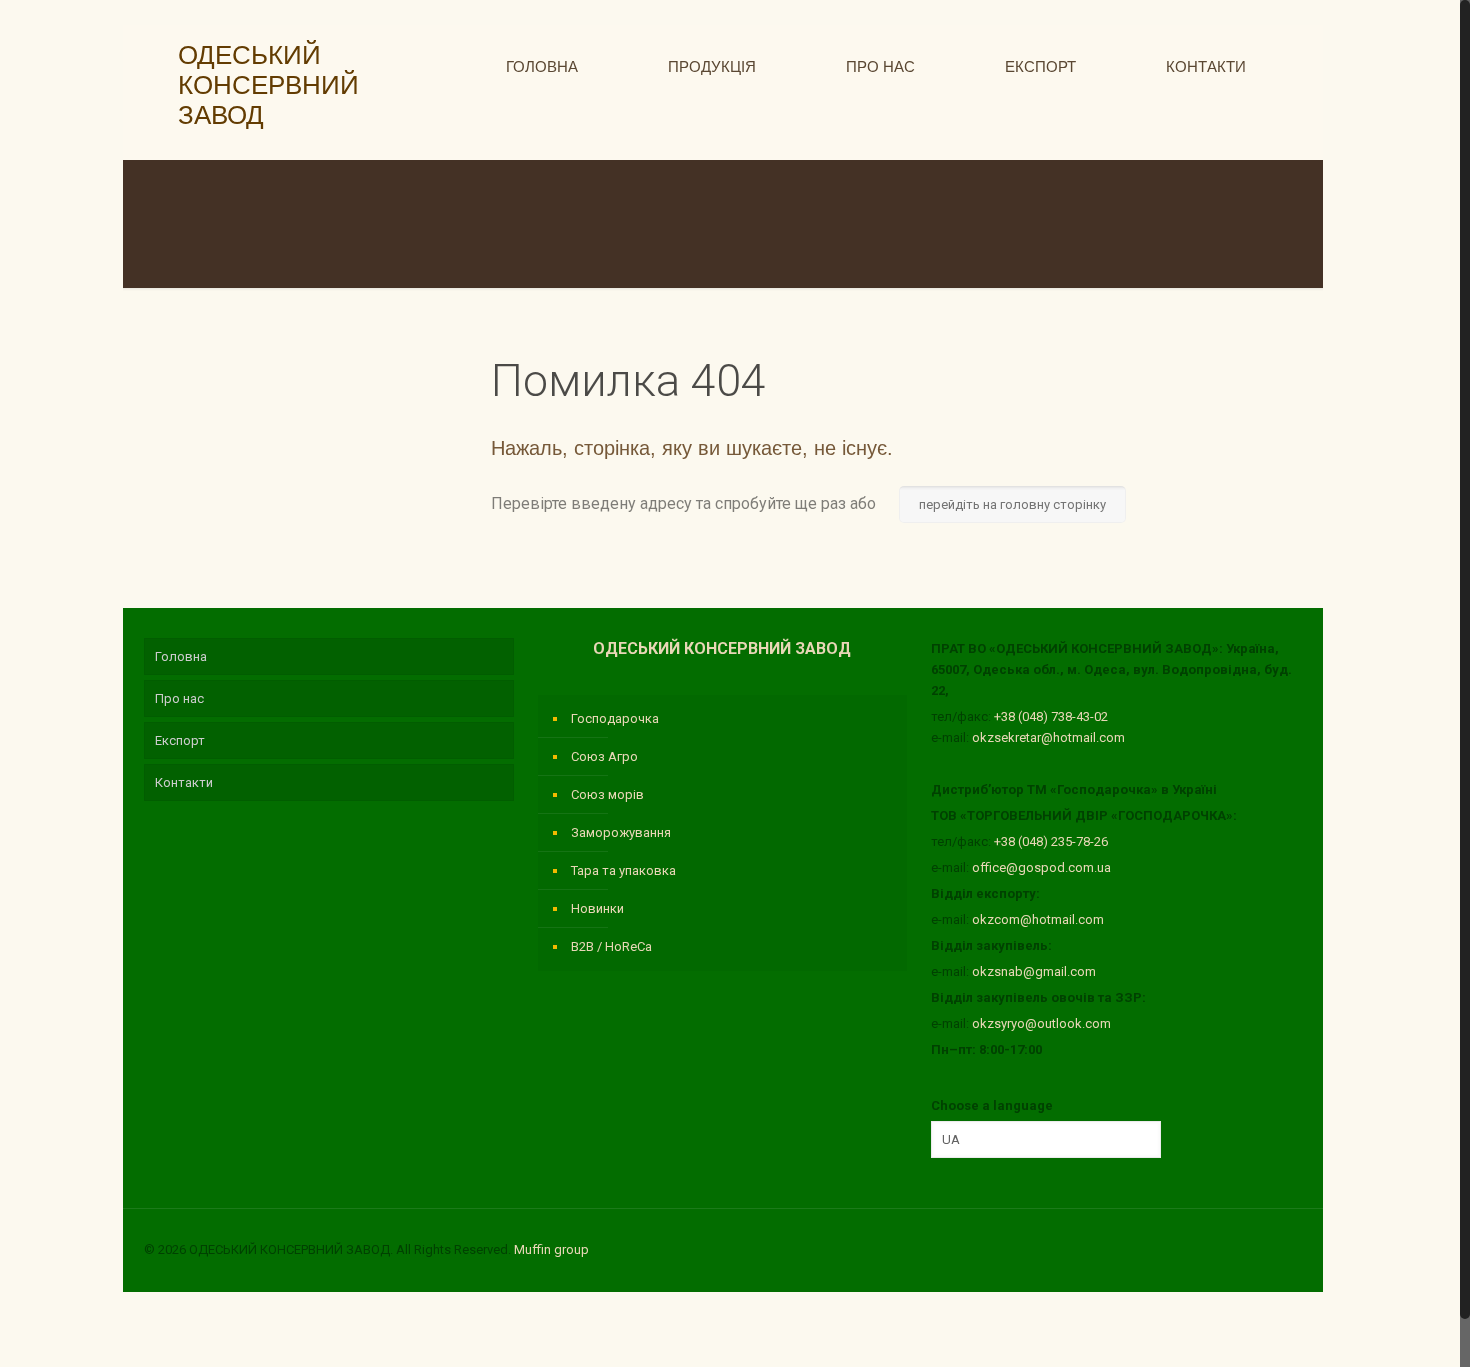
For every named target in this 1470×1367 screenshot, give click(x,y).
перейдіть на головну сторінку (1012, 504)
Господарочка (615, 718)
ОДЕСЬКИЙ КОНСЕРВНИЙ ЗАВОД (261, 85)
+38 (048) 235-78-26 (1051, 841)
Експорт (180, 740)
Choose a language (992, 1105)
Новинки (597, 908)
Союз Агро (604, 756)
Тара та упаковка (623, 870)
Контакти (184, 782)
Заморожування (621, 832)
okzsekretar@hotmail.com (1048, 737)
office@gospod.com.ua (1041, 867)
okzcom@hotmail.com (1038, 919)
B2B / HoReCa (611, 946)
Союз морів (607, 794)
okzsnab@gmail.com (1034, 971)
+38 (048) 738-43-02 (1051, 716)
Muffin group (551, 1249)
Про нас (179, 698)
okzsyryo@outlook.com (1041, 1023)
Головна (181, 656)
